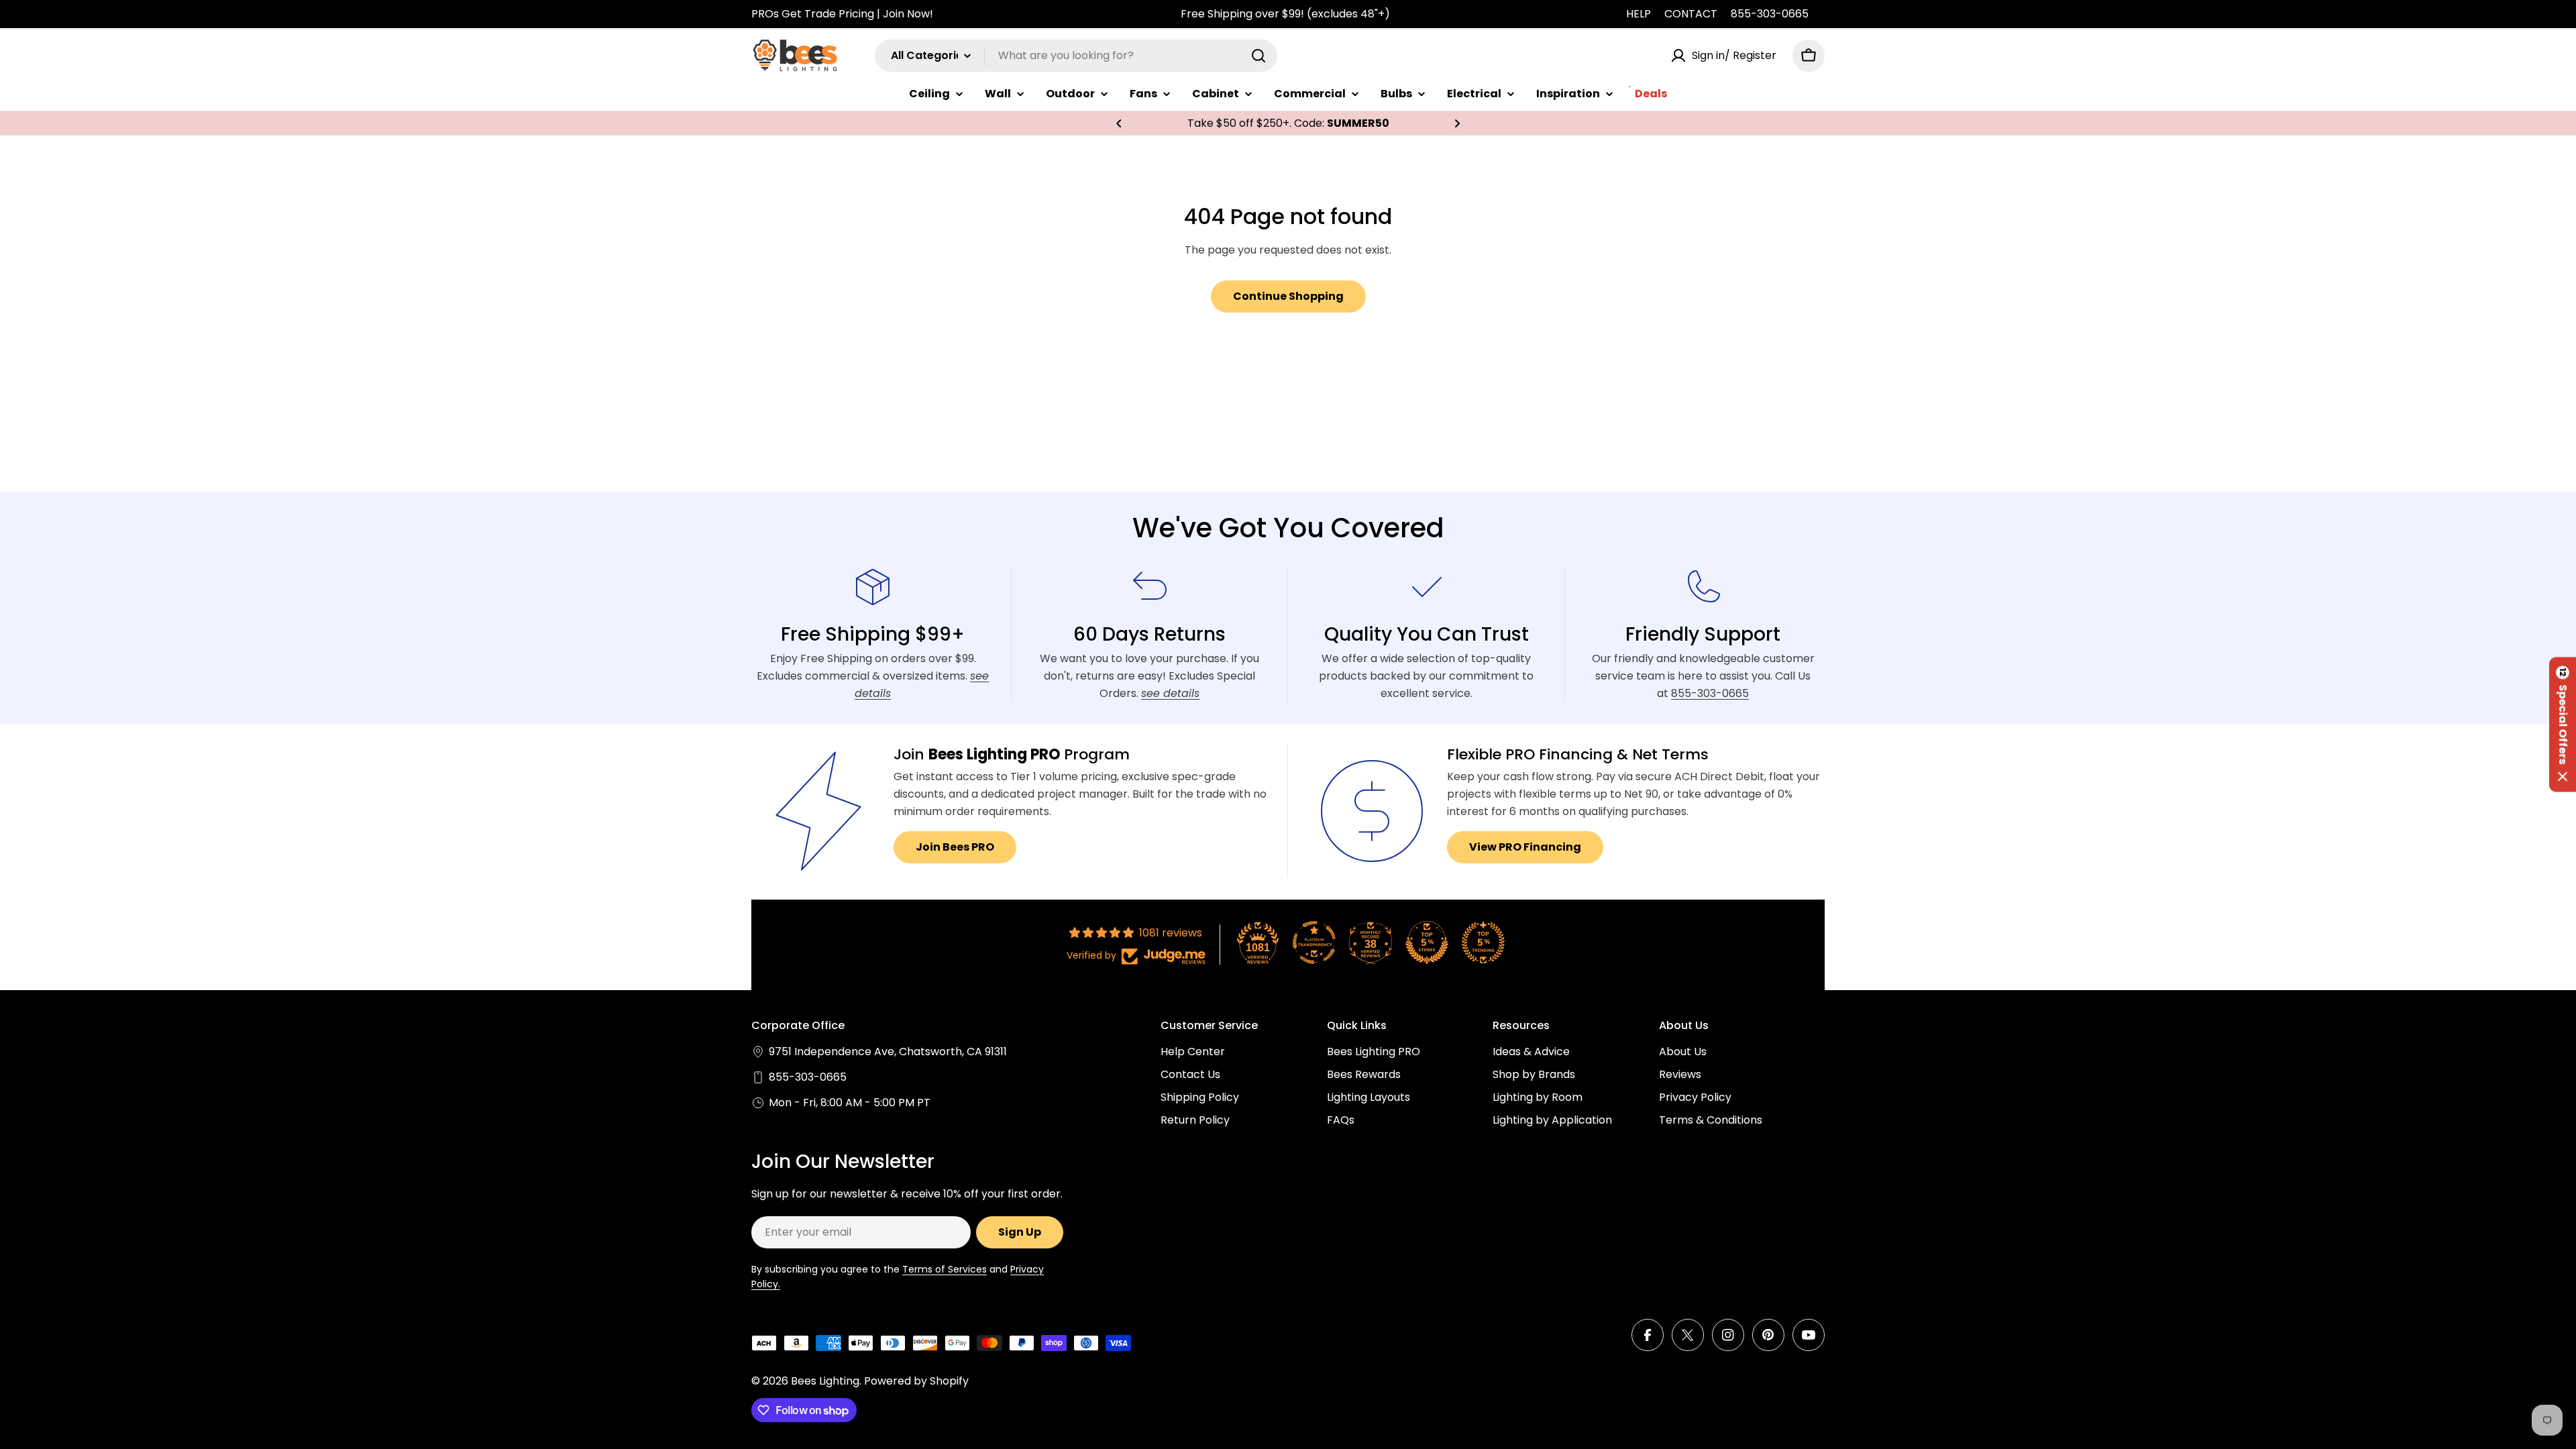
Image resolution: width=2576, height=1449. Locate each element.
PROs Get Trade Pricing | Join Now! (842, 14)
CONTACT (1691, 14)
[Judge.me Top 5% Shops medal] (1427, 943)
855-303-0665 (1770, 14)
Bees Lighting (825, 1381)
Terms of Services (945, 1269)
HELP (1639, 14)
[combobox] (1076, 56)
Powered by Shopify (916, 1381)
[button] (1119, 123)
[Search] (1258, 56)
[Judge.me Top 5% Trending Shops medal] (1483, 943)
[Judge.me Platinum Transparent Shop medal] (1314, 943)
